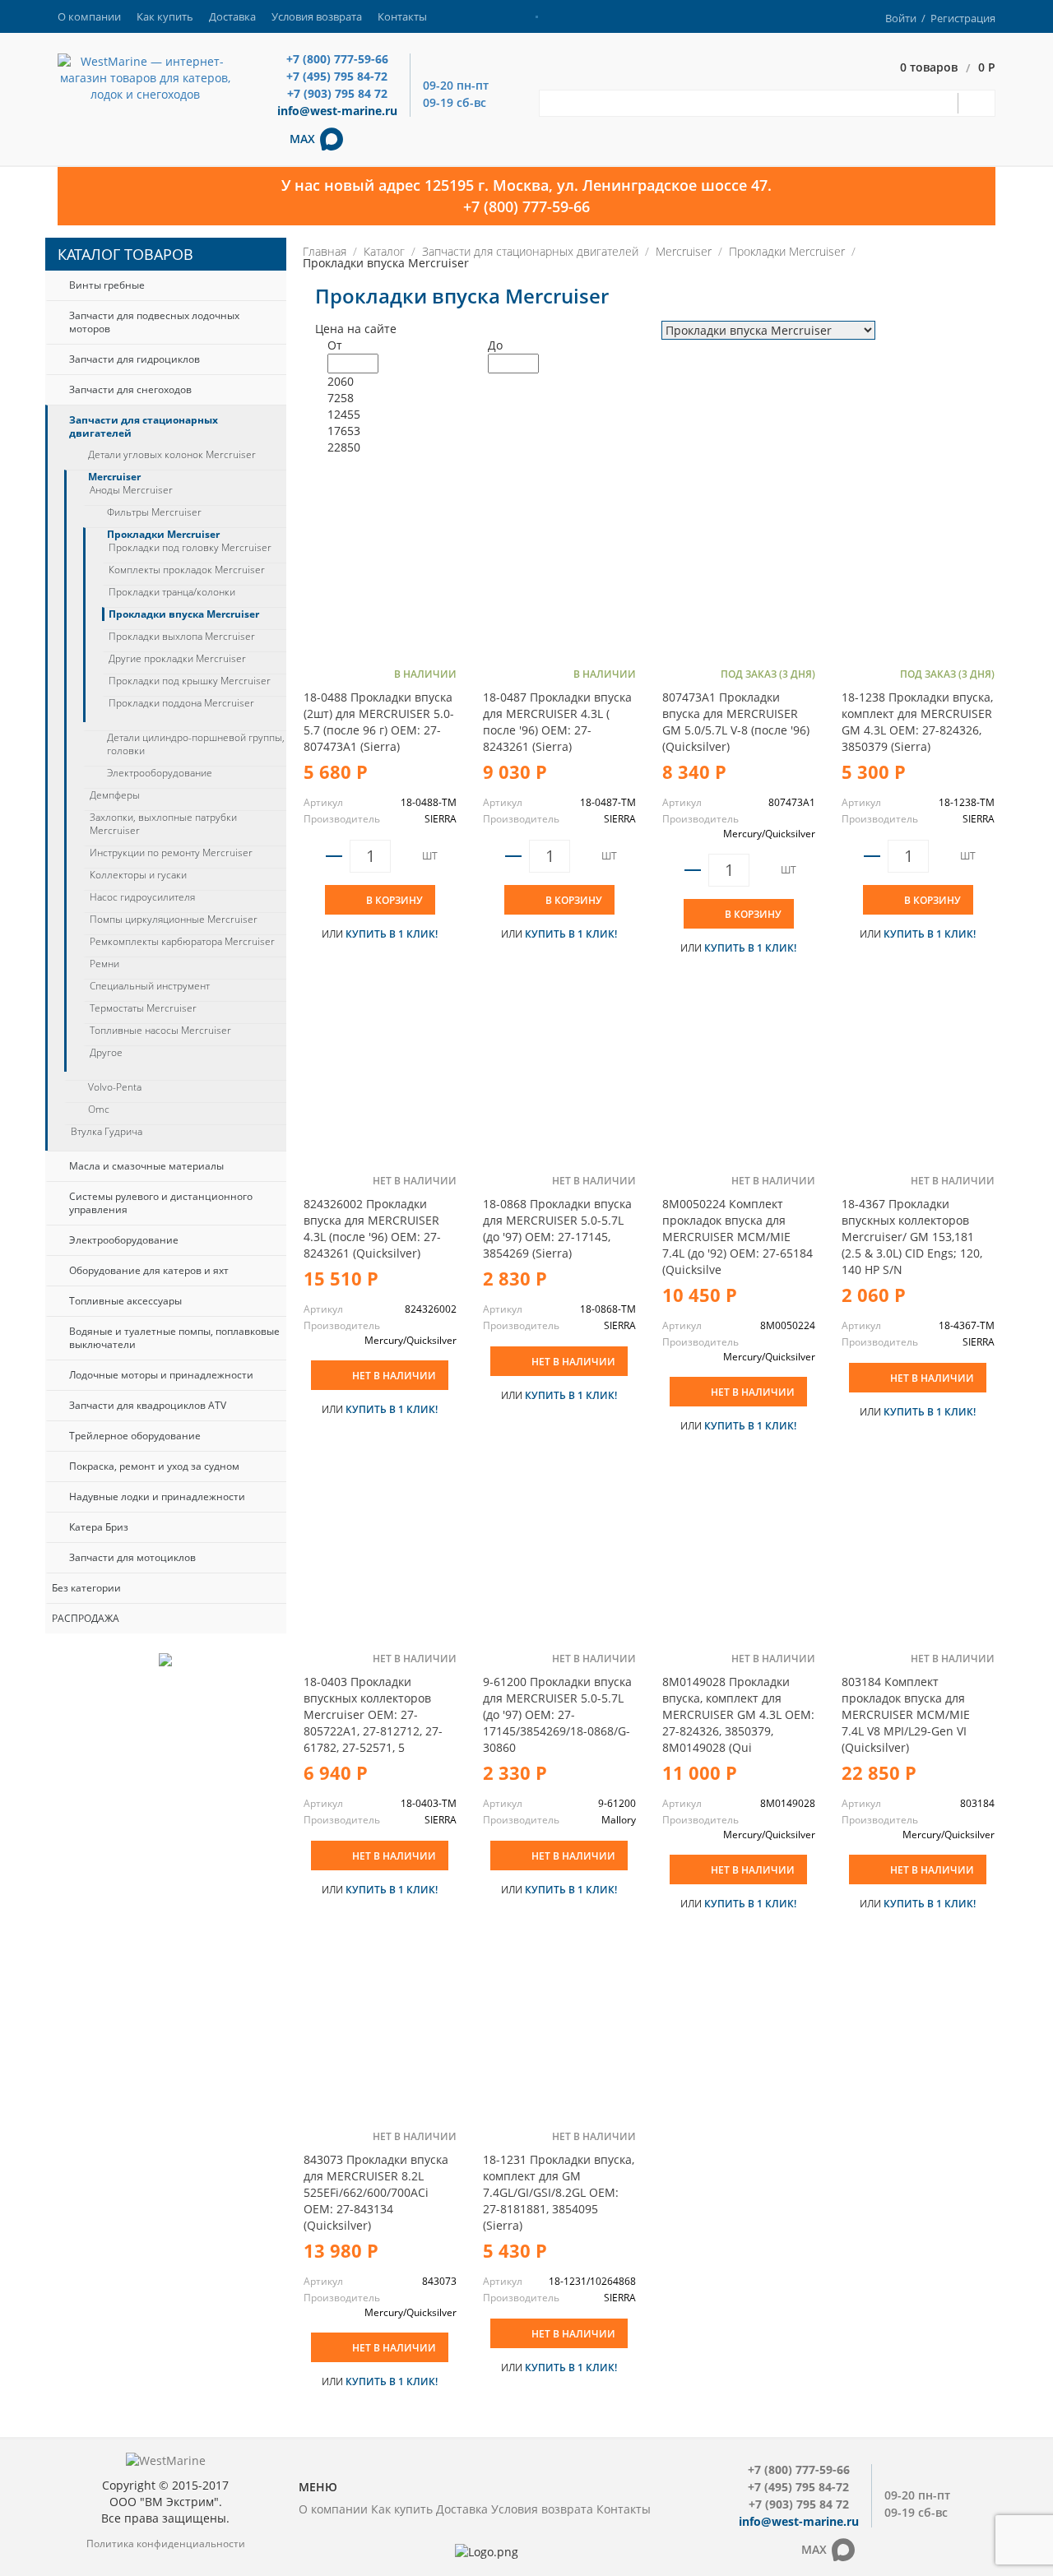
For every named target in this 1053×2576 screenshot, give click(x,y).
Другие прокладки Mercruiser (177, 659)
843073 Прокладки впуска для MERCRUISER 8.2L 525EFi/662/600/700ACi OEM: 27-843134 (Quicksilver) (376, 2192)
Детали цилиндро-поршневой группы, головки (196, 744)
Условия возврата (317, 16)
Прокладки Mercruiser (163, 535)
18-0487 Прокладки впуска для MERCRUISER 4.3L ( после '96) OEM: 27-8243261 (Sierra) (557, 722)
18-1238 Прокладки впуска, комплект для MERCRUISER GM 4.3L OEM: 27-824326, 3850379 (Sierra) (917, 722)
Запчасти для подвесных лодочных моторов (154, 322)
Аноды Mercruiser (131, 490)
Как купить (165, 16)
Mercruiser (114, 477)
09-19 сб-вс (455, 102)
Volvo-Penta (115, 1087)
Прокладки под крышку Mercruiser (190, 681)
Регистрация (963, 18)
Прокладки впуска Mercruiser (184, 614)
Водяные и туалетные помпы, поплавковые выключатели (174, 1338)
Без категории (86, 1588)
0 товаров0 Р (948, 68)
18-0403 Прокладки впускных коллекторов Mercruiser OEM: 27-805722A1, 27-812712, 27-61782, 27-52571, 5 (373, 1714)
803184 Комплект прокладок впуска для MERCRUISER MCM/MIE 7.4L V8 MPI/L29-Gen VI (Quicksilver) (906, 1714)
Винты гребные (107, 285)
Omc (99, 1110)
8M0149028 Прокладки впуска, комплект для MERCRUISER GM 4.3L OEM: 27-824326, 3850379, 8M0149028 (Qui (738, 1714)
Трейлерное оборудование (135, 1436)
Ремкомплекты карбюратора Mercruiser (182, 942)
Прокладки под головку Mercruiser (190, 548)
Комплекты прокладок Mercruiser (187, 570)
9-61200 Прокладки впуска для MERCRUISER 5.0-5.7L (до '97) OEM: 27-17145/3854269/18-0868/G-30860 (557, 1714)
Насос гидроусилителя (142, 897)
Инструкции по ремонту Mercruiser (171, 853)
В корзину (394, 900)
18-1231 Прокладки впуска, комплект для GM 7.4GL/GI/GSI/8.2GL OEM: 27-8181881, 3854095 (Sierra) (559, 2192)
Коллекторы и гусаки (138, 875)
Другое (106, 1053)
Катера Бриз (99, 1527)
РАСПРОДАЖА (86, 1618)
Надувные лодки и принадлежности (157, 1496)
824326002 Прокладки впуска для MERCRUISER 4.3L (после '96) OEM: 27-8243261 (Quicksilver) (372, 1228)
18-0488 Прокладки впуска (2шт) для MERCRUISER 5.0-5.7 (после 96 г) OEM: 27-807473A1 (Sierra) (379, 722)
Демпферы (115, 795)
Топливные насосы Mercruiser (160, 1031)
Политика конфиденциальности (166, 2544)
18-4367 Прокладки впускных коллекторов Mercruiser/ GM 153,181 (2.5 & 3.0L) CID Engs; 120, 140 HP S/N (912, 1237)
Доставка (232, 16)
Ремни (104, 964)
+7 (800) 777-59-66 (337, 59)
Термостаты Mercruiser (143, 1008)
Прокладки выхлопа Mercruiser (182, 637)
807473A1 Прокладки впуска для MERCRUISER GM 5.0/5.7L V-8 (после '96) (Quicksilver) (736, 722)
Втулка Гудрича (107, 1132)
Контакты (402, 16)
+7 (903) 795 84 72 (337, 93)
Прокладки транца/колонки (172, 592)
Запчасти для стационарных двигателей (144, 426)
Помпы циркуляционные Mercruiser (174, 920)
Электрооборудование (160, 773)
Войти (901, 18)
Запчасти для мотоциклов (132, 1557)
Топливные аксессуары (125, 1301)
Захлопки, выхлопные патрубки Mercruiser (163, 824)
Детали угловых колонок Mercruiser (172, 455)
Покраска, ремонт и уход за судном (154, 1466)
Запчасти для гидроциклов (135, 359)
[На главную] (145, 77)
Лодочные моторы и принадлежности (161, 1375)
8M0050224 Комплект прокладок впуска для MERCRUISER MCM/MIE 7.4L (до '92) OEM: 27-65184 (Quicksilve (738, 1237)
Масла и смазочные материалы (146, 1166)
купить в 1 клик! (392, 934)
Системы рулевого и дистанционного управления (161, 1203)
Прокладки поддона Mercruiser (181, 703)
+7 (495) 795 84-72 (337, 76)
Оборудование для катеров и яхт (149, 1270)
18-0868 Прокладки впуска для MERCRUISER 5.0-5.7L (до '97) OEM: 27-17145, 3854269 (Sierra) (557, 1228)
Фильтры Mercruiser (154, 512)
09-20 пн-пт (456, 85)
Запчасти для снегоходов (130, 389)
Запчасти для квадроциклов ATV (148, 1405)
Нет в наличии (394, 1376)
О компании (89, 16)
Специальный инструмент (150, 986)
